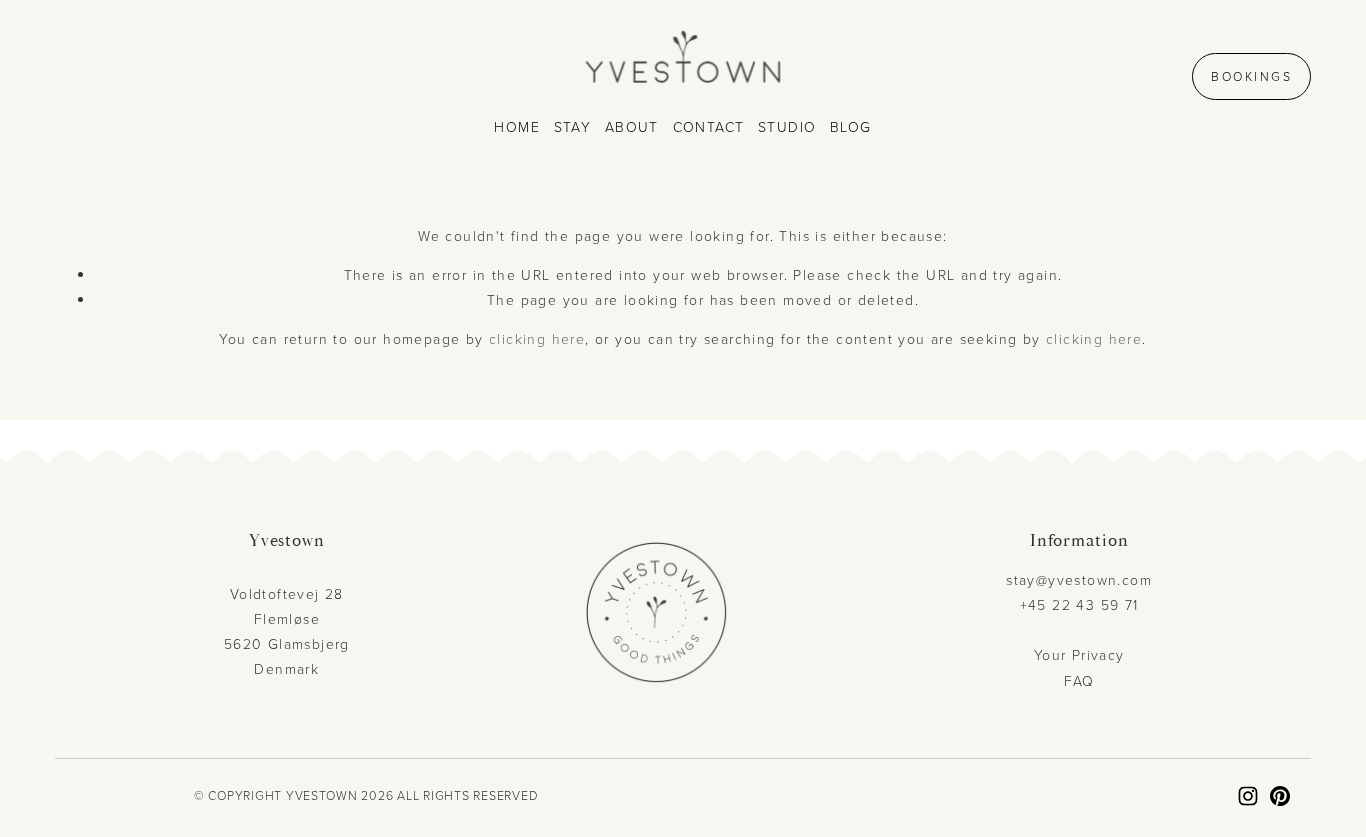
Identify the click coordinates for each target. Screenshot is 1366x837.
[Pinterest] (1280, 796)
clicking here (537, 338)
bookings (1251, 76)
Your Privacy (1079, 654)
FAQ (1079, 680)
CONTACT (709, 126)
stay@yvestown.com (1079, 579)
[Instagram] (1248, 796)
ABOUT (632, 126)
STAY (573, 126)
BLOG (851, 126)
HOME (517, 126)
